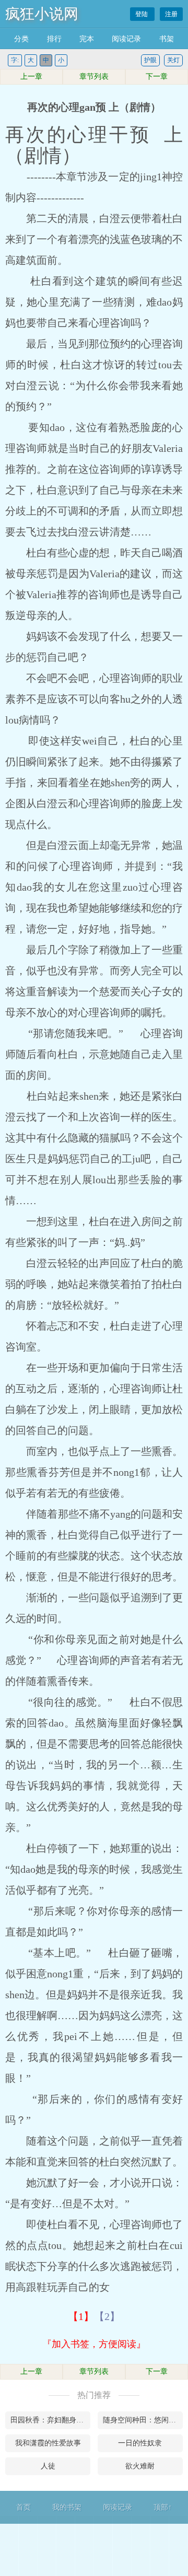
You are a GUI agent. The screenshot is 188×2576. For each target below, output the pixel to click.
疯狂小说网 (42, 14)
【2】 (107, 2316)
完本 (87, 39)
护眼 (150, 60)
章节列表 (94, 77)
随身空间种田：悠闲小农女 (143, 2420)
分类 (21, 39)
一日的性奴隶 (140, 2443)
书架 (167, 39)
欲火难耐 (140, 2466)
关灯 (173, 60)
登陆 (142, 14)
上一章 (31, 77)
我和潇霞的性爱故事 (48, 2443)
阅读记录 (126, 39)
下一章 (157, 77)
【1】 (81, 2316)
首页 (23, 2507)
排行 (54, 39)
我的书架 (67, 2507)
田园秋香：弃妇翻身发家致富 (50, 2420)
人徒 (48, 2466)
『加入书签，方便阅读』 (94, 2344)
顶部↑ (163, 2507)
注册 (171, 14)
